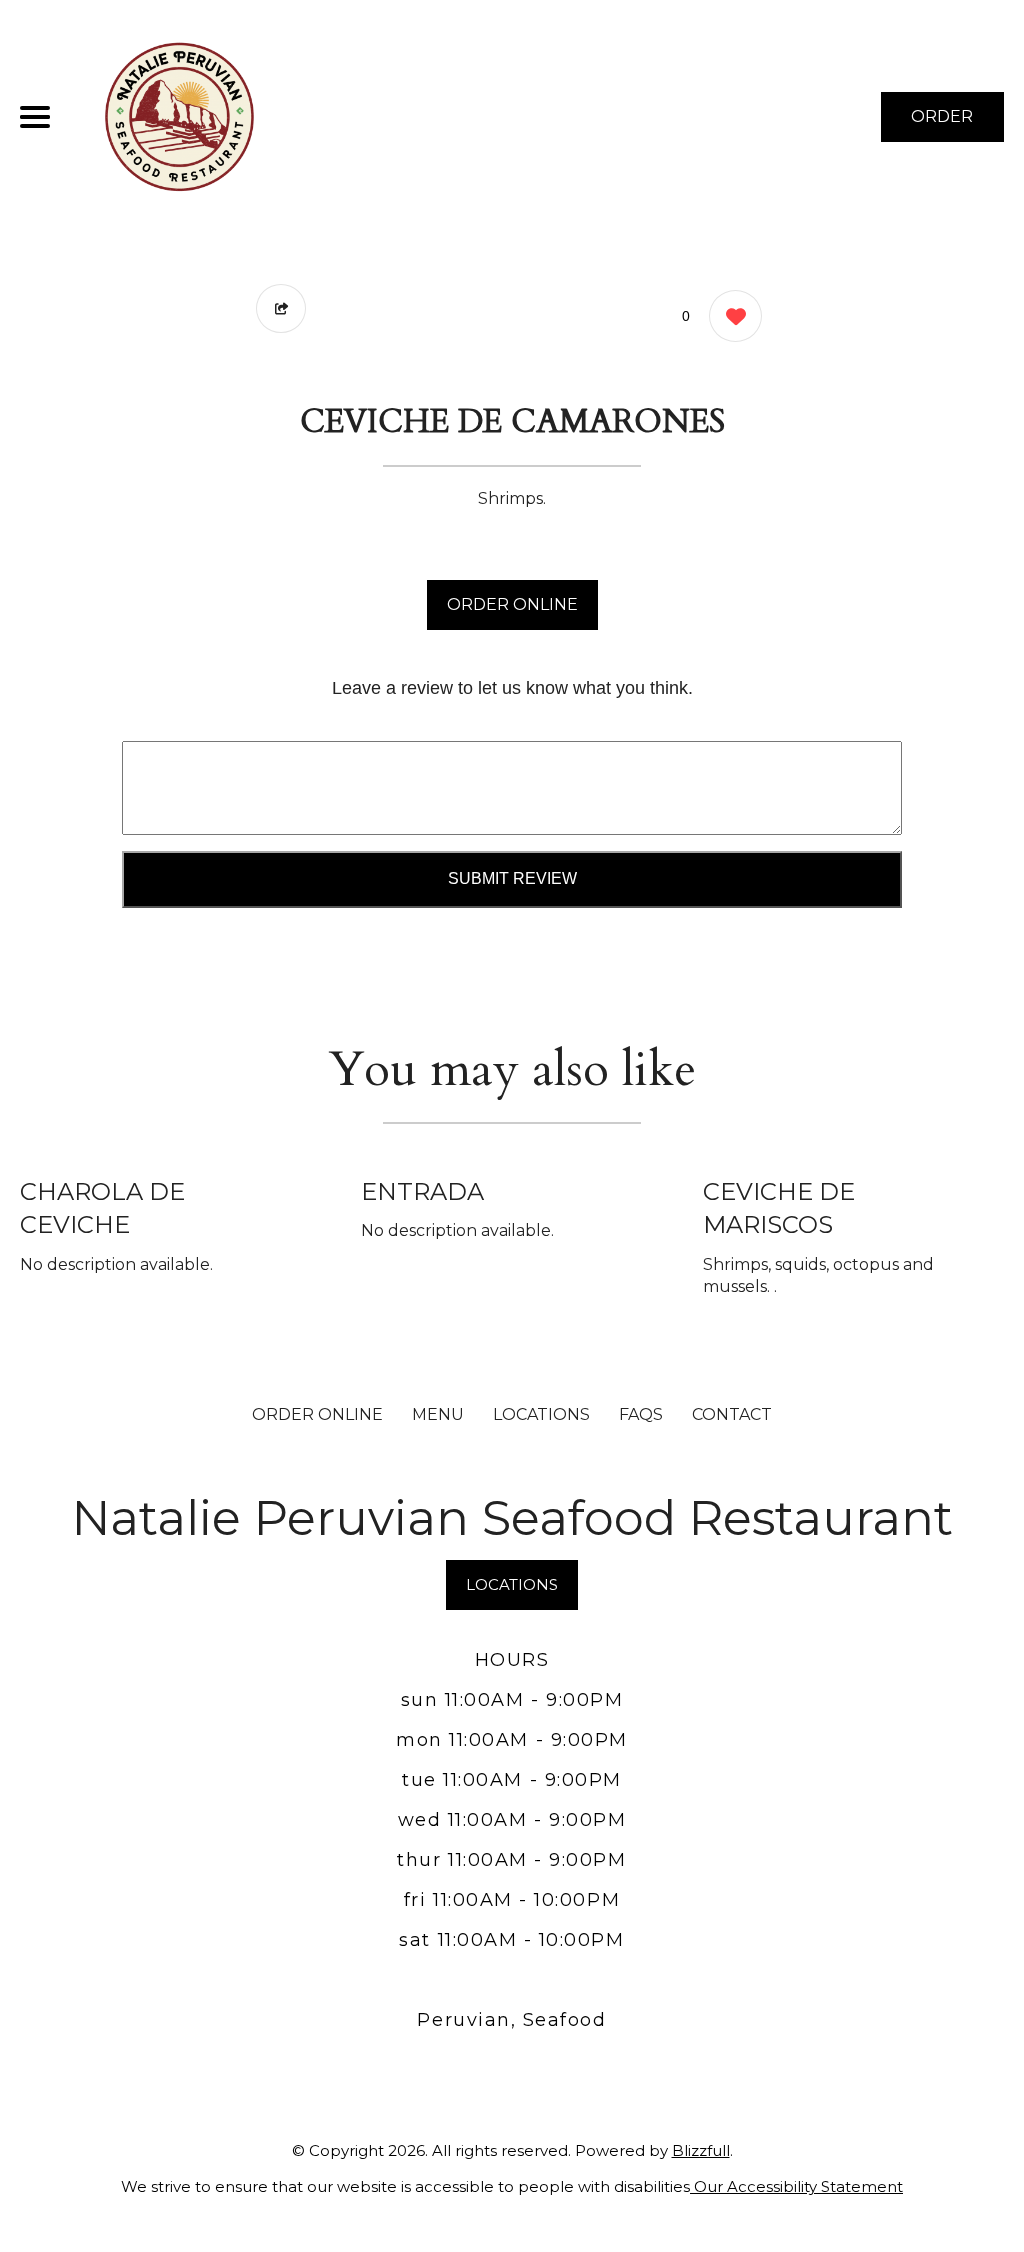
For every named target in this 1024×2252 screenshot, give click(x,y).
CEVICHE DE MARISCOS (779, 1208)
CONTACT (732, 1414)
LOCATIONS (541, 1414)
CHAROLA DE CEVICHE (102, 1208)
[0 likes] (730, 316)
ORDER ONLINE (512, 604)
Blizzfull (701, 2150)
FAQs (641, 1414)
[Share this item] (281, 308)
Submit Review (512, 878)
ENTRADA (422, 1191)
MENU (438, 1414)
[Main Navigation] (35, 117)
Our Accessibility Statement (796, 2186)
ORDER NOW (942, 124)
